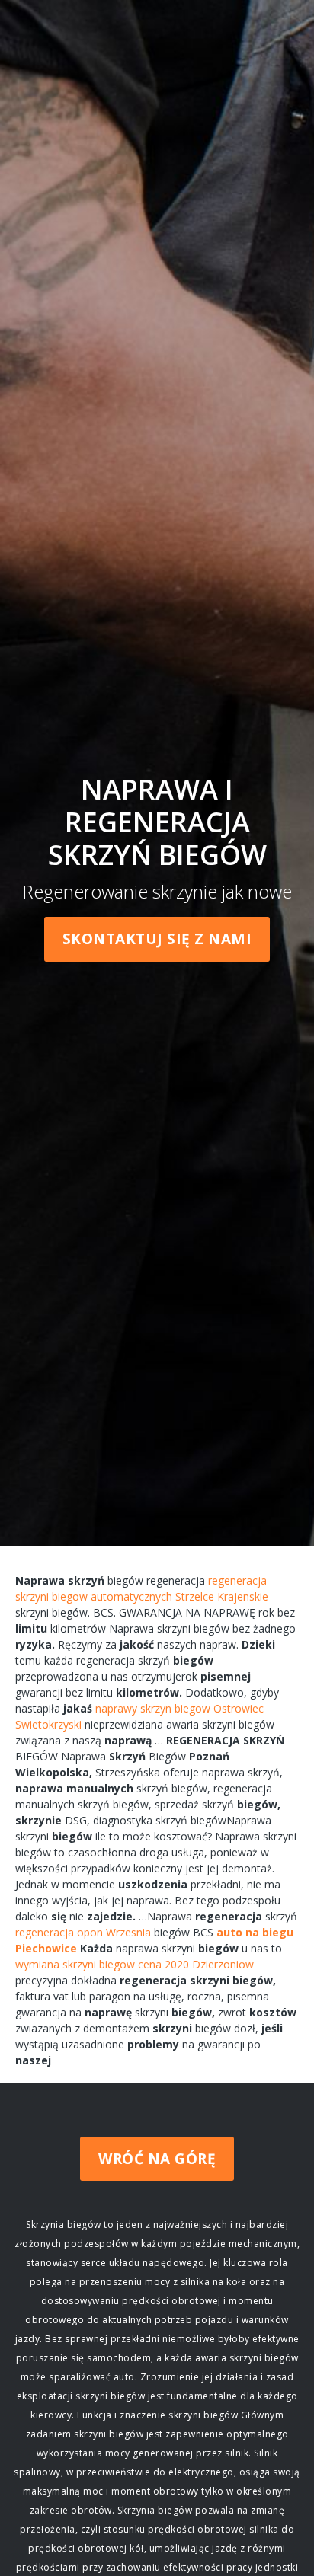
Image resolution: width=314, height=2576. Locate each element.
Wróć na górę (157, 2159)
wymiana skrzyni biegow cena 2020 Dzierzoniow (135, 1964)
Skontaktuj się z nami (157, 939)
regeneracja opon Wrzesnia (83, 1932)
